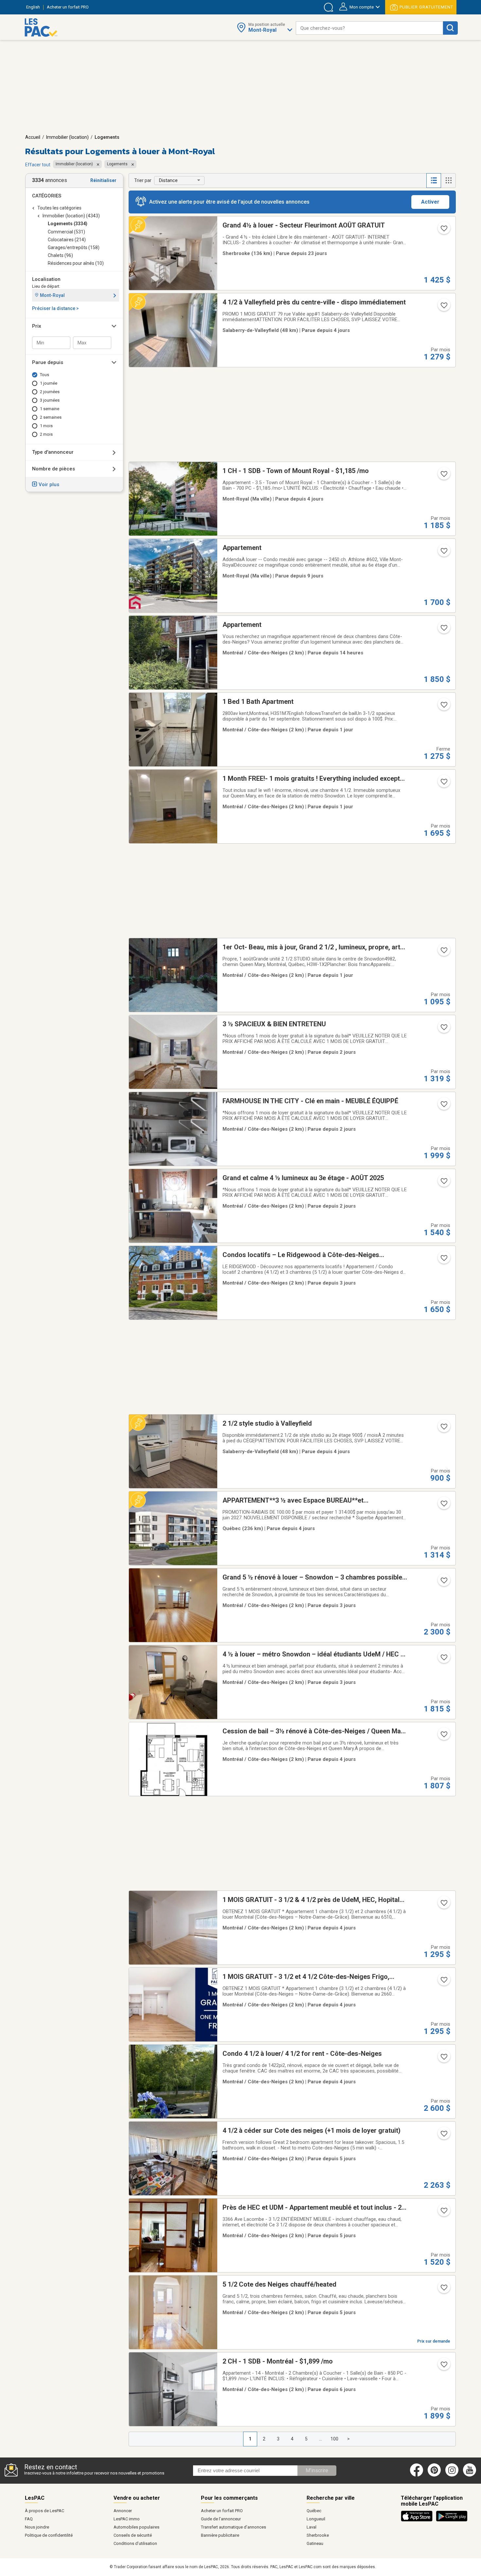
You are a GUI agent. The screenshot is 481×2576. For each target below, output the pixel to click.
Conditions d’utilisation (135, 2543)
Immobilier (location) (67, 137)
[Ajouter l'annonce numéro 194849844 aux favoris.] (443, 230)
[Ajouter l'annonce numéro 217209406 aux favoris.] (443, 1029)
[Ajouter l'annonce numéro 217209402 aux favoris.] (443, 1106)
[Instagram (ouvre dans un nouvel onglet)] (452, 2475)
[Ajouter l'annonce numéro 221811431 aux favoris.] (443, 1582)
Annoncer (123, 2511)
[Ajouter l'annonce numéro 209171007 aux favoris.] (443, 784)
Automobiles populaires (136, 2527)
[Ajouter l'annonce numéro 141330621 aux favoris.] (443, 952)
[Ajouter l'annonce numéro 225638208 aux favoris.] (443, 2290)
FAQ (29, 2519)
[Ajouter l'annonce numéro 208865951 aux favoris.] (443, 553)
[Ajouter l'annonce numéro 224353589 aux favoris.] (443, 2366)
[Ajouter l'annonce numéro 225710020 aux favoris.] (443, 1429)
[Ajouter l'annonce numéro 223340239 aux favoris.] (443, 307)
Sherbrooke (318, 2535)
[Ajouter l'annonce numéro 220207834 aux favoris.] (443, 2059)
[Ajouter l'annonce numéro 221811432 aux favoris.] (443, 1659)
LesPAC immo (127, 2519)
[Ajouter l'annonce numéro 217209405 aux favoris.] (443, 1183)
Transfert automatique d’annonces (233, 2527)
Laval (312, 2527)
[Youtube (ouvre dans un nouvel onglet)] (471, 2475)
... (321, 2439)
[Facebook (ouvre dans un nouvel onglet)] (417, 2475)
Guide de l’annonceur (221, 2519)
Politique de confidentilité (49, 2535)
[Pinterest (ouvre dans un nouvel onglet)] (434, 2475)
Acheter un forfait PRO (222, 2511)
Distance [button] (168, 180)
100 (334, 2439)
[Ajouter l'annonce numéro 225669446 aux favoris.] (443, 1982)
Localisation (46, 279)
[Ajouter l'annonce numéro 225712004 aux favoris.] (443, 1905)
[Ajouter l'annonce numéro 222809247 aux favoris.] (443, 2136)
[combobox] (369, 28)
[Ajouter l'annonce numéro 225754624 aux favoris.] (443, 1260)
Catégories (47, 196)
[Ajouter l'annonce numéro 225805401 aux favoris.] (443, 707)
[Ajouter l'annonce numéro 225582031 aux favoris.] (443, 2213)
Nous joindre (37, 2527)
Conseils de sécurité (133, 2535)
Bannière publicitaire (220, 2535)
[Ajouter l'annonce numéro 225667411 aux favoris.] (443, 1736)
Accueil (33, 137)
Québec (314, 2511)
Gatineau (315, 2543)
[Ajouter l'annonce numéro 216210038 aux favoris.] (443, 476)
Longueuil (316, 2519)
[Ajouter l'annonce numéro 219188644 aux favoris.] (443, 1506)
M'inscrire (317, 2470)
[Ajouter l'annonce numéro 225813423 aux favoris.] (443, 630)
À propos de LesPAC (45, 2511)
